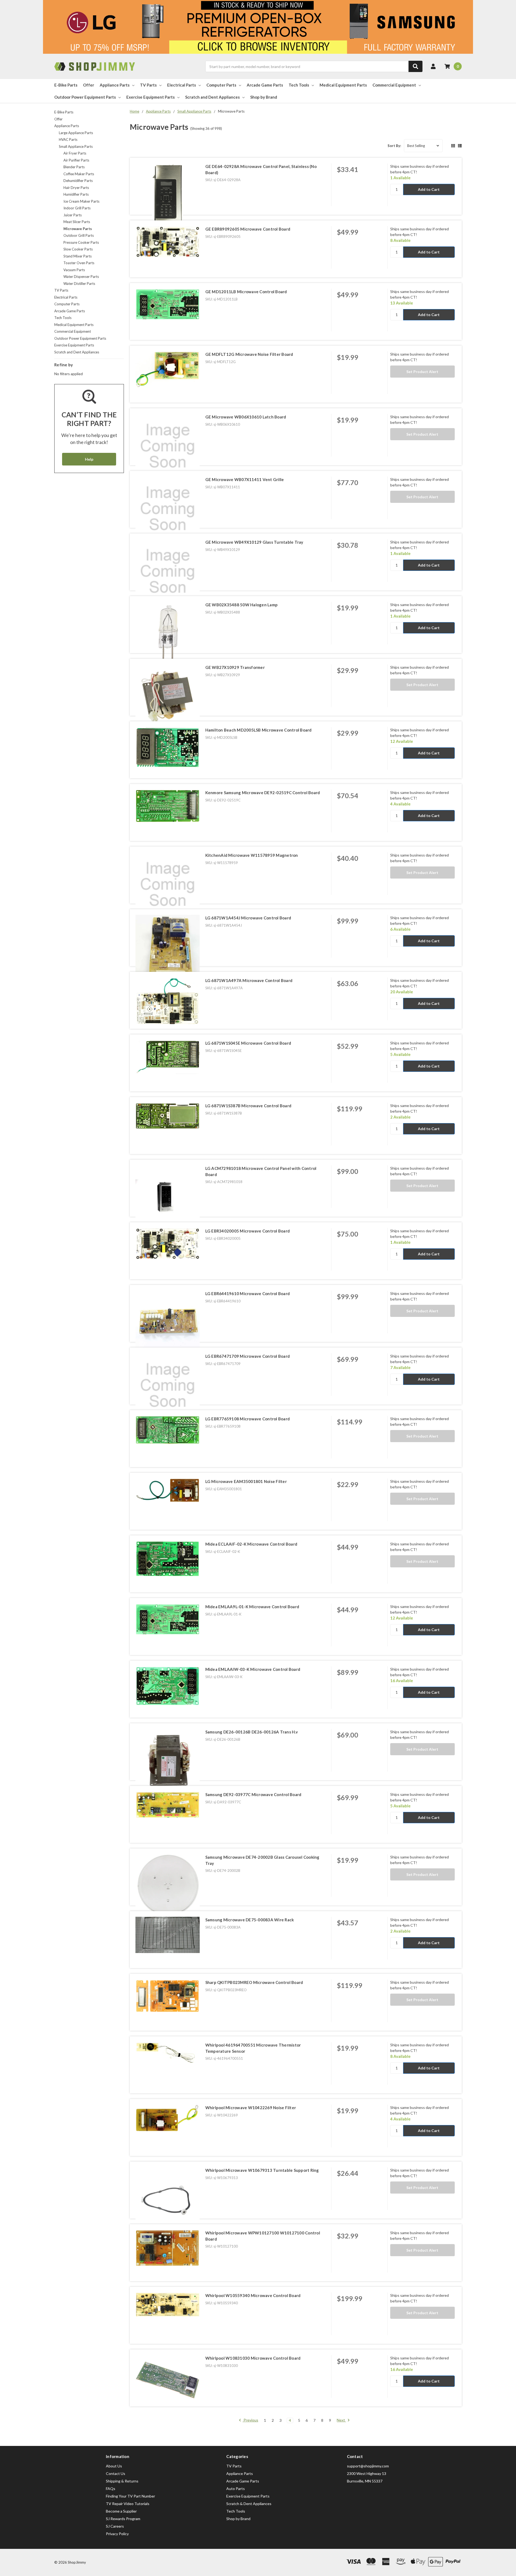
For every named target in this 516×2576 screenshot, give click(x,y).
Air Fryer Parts (75, 153)
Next (341, 2420)
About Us (114, 2466)
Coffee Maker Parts (79, 174)
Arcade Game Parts (265, 85)
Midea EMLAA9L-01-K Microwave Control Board (252, 1607)
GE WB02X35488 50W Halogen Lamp (242, 605)
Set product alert (422, 372)
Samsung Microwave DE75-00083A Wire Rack (250, 1920)
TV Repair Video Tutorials (128, 2504)
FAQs (111, 2489)
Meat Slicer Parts (77, 222)
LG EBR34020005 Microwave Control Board (248, 1231)
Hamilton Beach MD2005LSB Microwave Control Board (259, 730)
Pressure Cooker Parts (81, 242)
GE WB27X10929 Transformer (235, 667)
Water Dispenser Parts (81, 277)
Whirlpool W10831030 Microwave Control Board (253, 2358)
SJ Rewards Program (123, 2519)
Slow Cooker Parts (78, 249)
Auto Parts (236, 2489)
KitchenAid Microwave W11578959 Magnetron (252, 855)
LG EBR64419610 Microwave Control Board (248, 1294)
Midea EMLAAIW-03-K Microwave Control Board (253, 1669)
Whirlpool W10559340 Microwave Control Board (253, 2295)
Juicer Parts (73, 215)
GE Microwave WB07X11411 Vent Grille (245, 479)
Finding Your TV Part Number (130, 2496)
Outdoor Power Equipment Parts (85, 97)
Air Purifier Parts (76, 160)
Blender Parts (74, 167)
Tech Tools (299, 85)
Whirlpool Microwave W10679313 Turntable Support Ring (262, 2170)
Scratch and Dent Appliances (212, 97)
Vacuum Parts (74, 270)
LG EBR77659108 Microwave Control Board (248, 1419)
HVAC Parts (68, 139)
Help (89, 459)
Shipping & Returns (122, 2481)
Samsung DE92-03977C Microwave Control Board (253, 1794)
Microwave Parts (78, 229)
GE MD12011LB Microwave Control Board (246, 292)
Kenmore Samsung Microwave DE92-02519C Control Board (263, 793)
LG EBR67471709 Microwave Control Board (248, 1356)
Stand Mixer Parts (78, 256)
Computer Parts (221, 85)
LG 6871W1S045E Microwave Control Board (248, 1043)
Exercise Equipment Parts (150, 97)
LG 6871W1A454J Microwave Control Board (248, 918)
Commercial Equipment (394, 85)
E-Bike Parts (66, 85)
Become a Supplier (121, 2511)
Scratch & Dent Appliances (249, 2504)
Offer (89, 85)
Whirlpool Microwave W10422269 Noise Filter (251, 2108)
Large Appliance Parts (76, 133)
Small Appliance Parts (76, 146)
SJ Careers (115, 2526)
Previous (250, 2420)
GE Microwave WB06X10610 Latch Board (246, 417)
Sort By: (394, 146)
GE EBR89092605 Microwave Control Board (248, 229)
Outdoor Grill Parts (79, 235)
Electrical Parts (182, 85)
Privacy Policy (117, 2534)
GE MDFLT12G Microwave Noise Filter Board (249, 354)
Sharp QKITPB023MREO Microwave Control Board (254, 1982)
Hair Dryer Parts (76, 188)
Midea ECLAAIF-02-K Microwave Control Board (251, 1544)
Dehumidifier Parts (78, 181)
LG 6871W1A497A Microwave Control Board (249, 980)
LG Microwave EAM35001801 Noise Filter (246, 1481)
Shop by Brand (264, 97)
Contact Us (116, 2473)
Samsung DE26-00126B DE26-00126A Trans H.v (252, 1732)
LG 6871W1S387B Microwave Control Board (248, 1106)
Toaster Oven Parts (79, 263)
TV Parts (148, 85)
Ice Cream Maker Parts (81, 201)
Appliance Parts (115, 85)
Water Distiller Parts (79, 284)
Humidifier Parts (76, 194)
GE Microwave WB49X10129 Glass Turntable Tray (254, 542)
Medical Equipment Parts (343, 85)
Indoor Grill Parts (77, 208)
